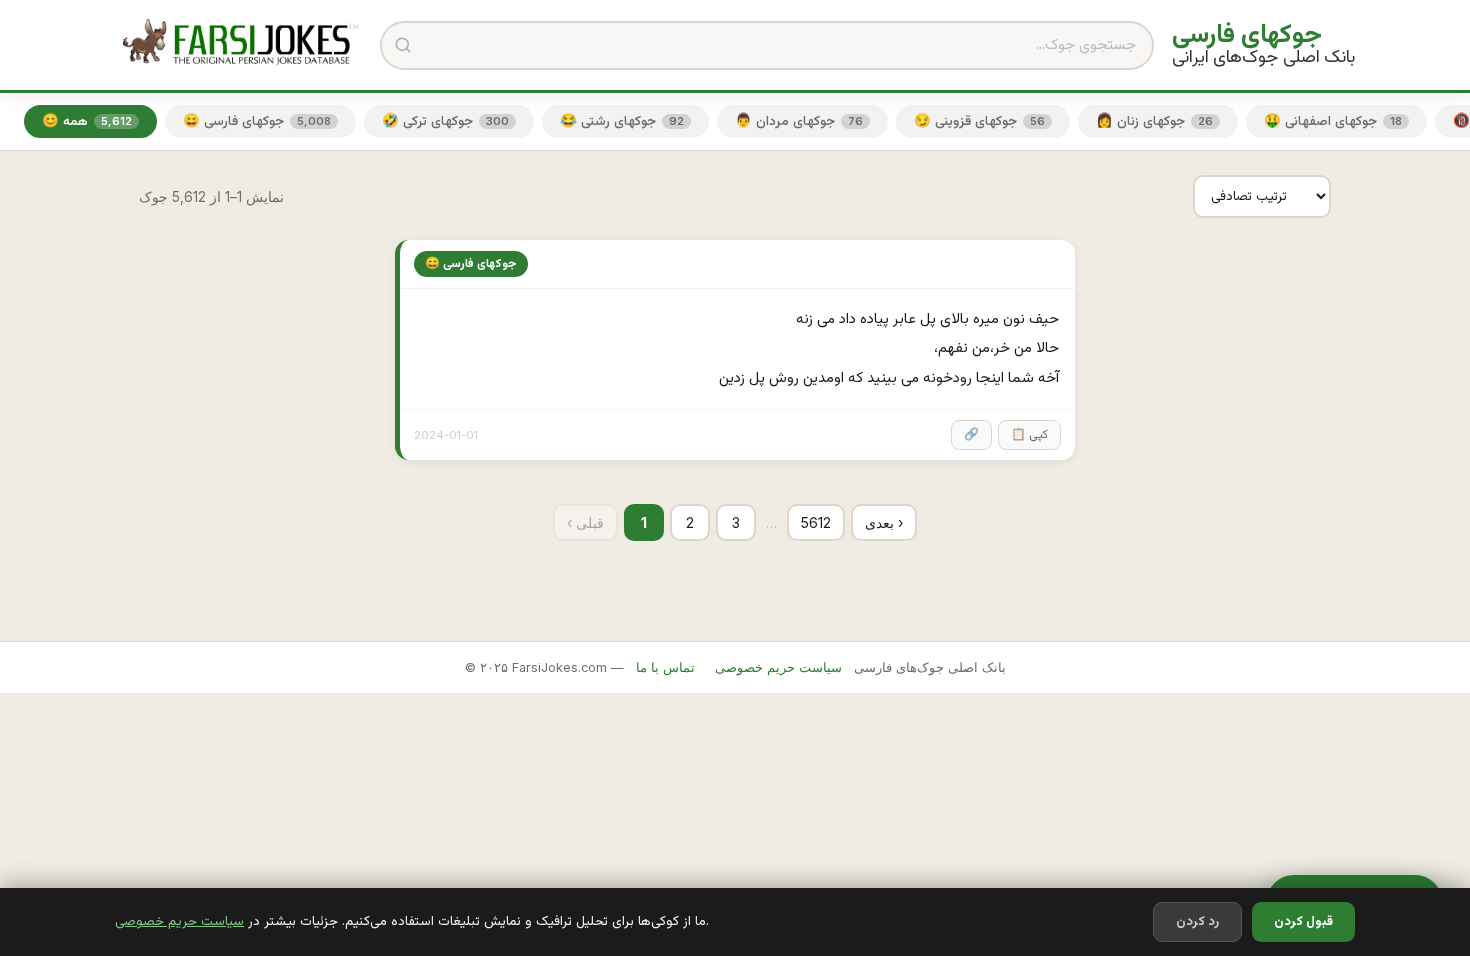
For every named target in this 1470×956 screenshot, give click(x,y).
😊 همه (87, 121)
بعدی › (884, 522)
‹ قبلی (585, 522)
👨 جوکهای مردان (799, 121)
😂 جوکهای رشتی (622, 121)
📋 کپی (1029, 435)
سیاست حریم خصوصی (179, 921)
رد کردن (1197, 922)
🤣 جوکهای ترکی (445, 121)
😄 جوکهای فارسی (257, 121)
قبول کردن (1303, 922)
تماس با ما (665, 667)
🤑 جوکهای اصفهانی (1333, 121)
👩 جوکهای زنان (1154, 121)
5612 (816, 522)
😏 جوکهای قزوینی (979, 121)
